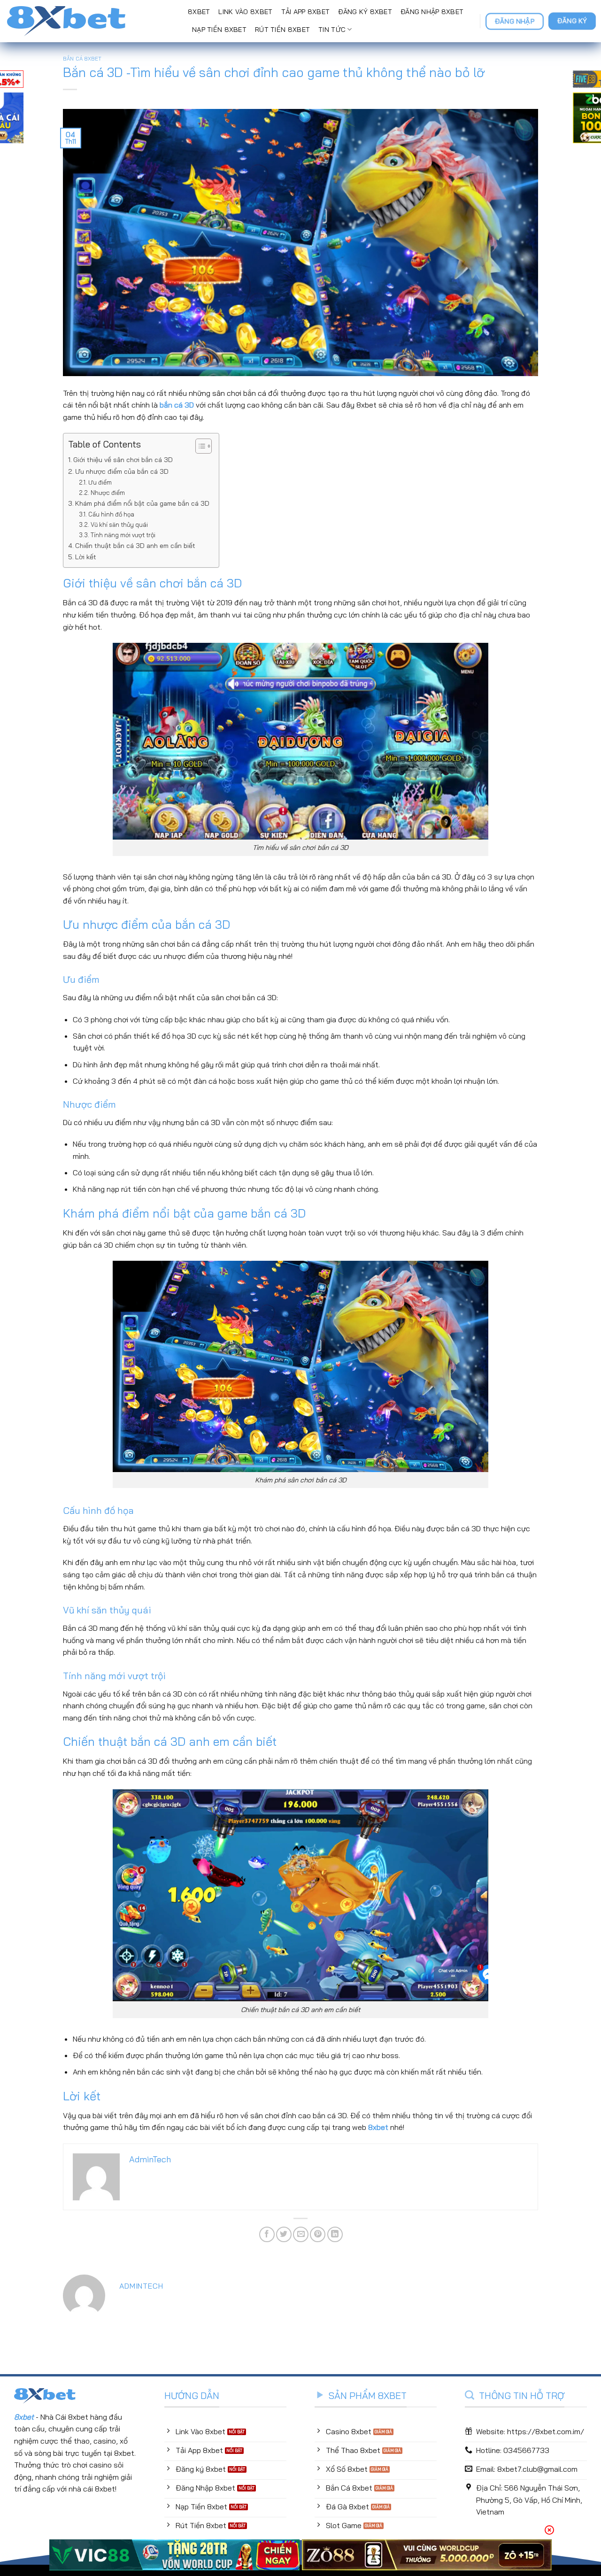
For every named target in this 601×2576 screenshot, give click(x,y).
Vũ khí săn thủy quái (119, 524)
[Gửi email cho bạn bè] (301, 2234)
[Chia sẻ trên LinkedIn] (335, 2234)
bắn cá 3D (177, 405)
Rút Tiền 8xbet (282, 30)
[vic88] (174, 2555)
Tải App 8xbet (306, 12)
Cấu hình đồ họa (111, 514)
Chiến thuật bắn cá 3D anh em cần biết (135, 546)
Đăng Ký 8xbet (365, 12)
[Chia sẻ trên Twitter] (284, 2234)
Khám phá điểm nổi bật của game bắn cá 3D (142, 503)
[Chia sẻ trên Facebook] (267, 2234)
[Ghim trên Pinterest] (318, 2234)
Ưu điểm (100, 482)
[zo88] (427, 2555)
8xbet (378, 2127)
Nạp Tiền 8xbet (219, 30)
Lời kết (86, 557)
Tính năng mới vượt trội (123, 535)
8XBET (199, 12)
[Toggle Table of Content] (199, 446)
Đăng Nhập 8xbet (432, 12)
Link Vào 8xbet (245, 12)
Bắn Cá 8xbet (82, 59)
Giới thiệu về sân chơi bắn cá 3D (123, 460)
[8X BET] (90, 21)
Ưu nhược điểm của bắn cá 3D (122, 471)
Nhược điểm (108, 493)
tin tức (332, 30)
